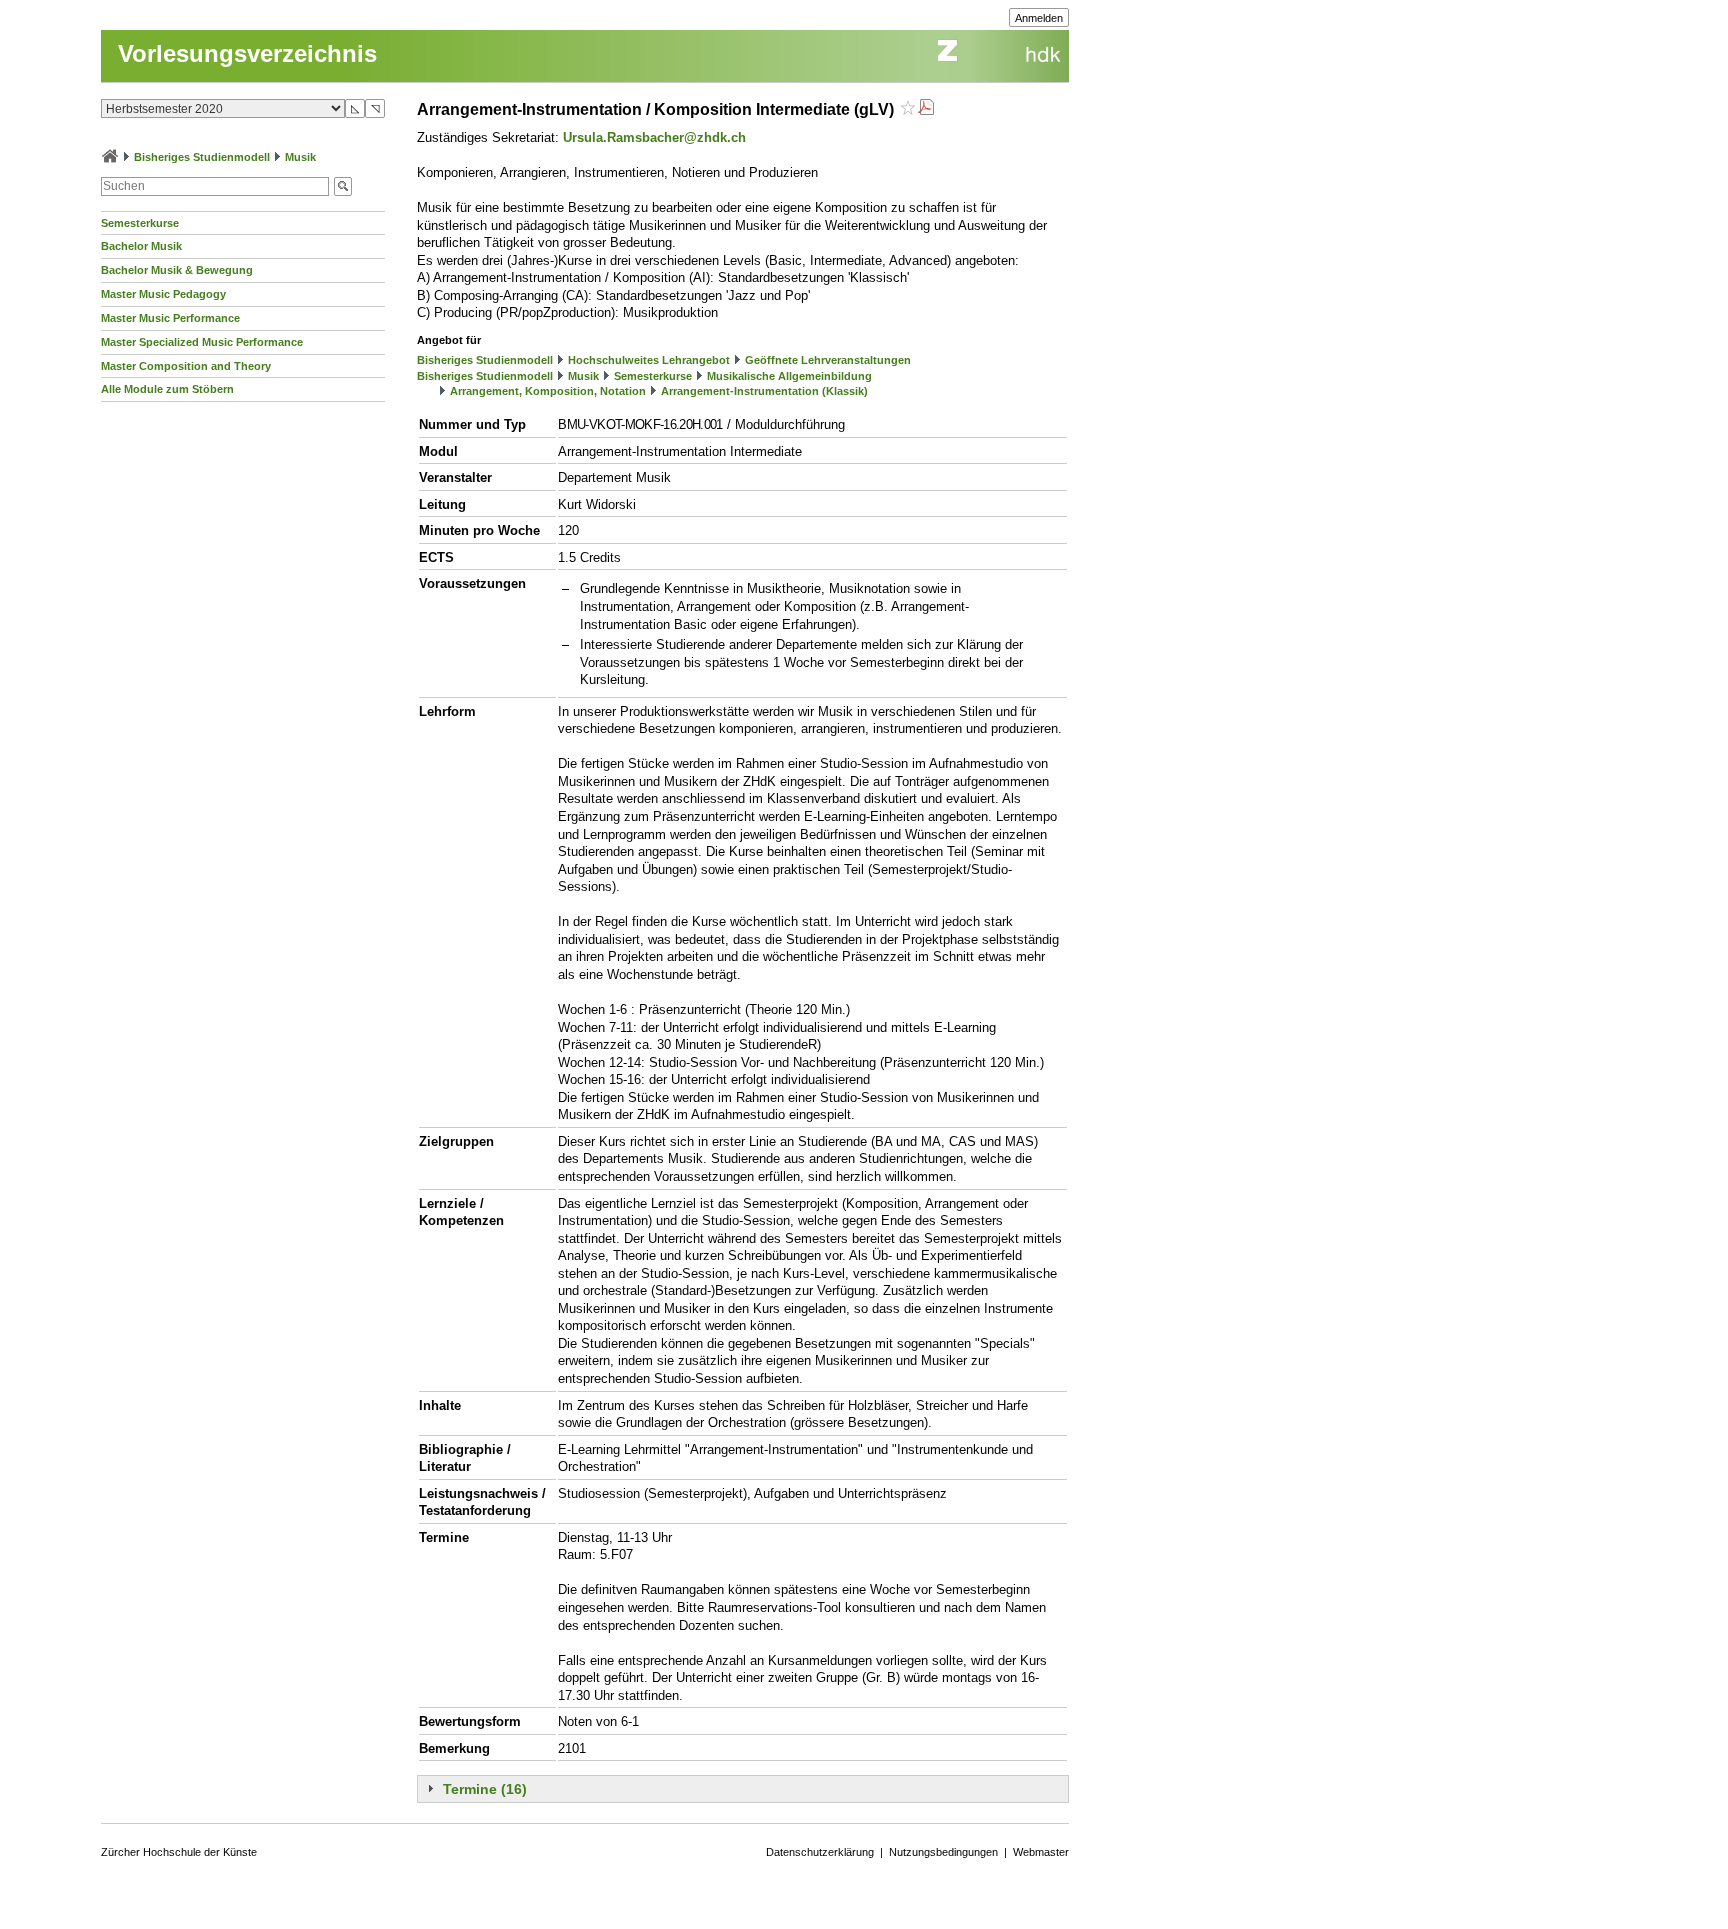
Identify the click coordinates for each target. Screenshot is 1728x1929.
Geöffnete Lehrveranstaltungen (828, 360)
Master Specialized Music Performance (202, 342)
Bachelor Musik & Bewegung (177, 270)
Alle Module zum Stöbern (167, 389)
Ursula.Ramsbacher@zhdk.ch (654, 137)
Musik (300, 157)
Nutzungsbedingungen (943, 1852)
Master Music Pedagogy (163, 294)
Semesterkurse (140, 223)
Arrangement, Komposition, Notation (548, 391)
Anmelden (1039, 18)
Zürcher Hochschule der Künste (179, 1852)
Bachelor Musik (141, 246)
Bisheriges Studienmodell (202, 157)
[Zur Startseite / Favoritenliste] (110, 157)
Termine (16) (485, 1789)
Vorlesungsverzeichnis (247, 53)
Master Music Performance (170, 318)
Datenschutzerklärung (820, 1852)
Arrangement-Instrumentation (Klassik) (764, 391)
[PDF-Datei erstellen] (926, 109)
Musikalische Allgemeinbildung (789, 376)
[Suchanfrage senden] (343, 186)
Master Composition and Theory (186, 366)
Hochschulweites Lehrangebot (649, 360)
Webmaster (1041, 1852)
